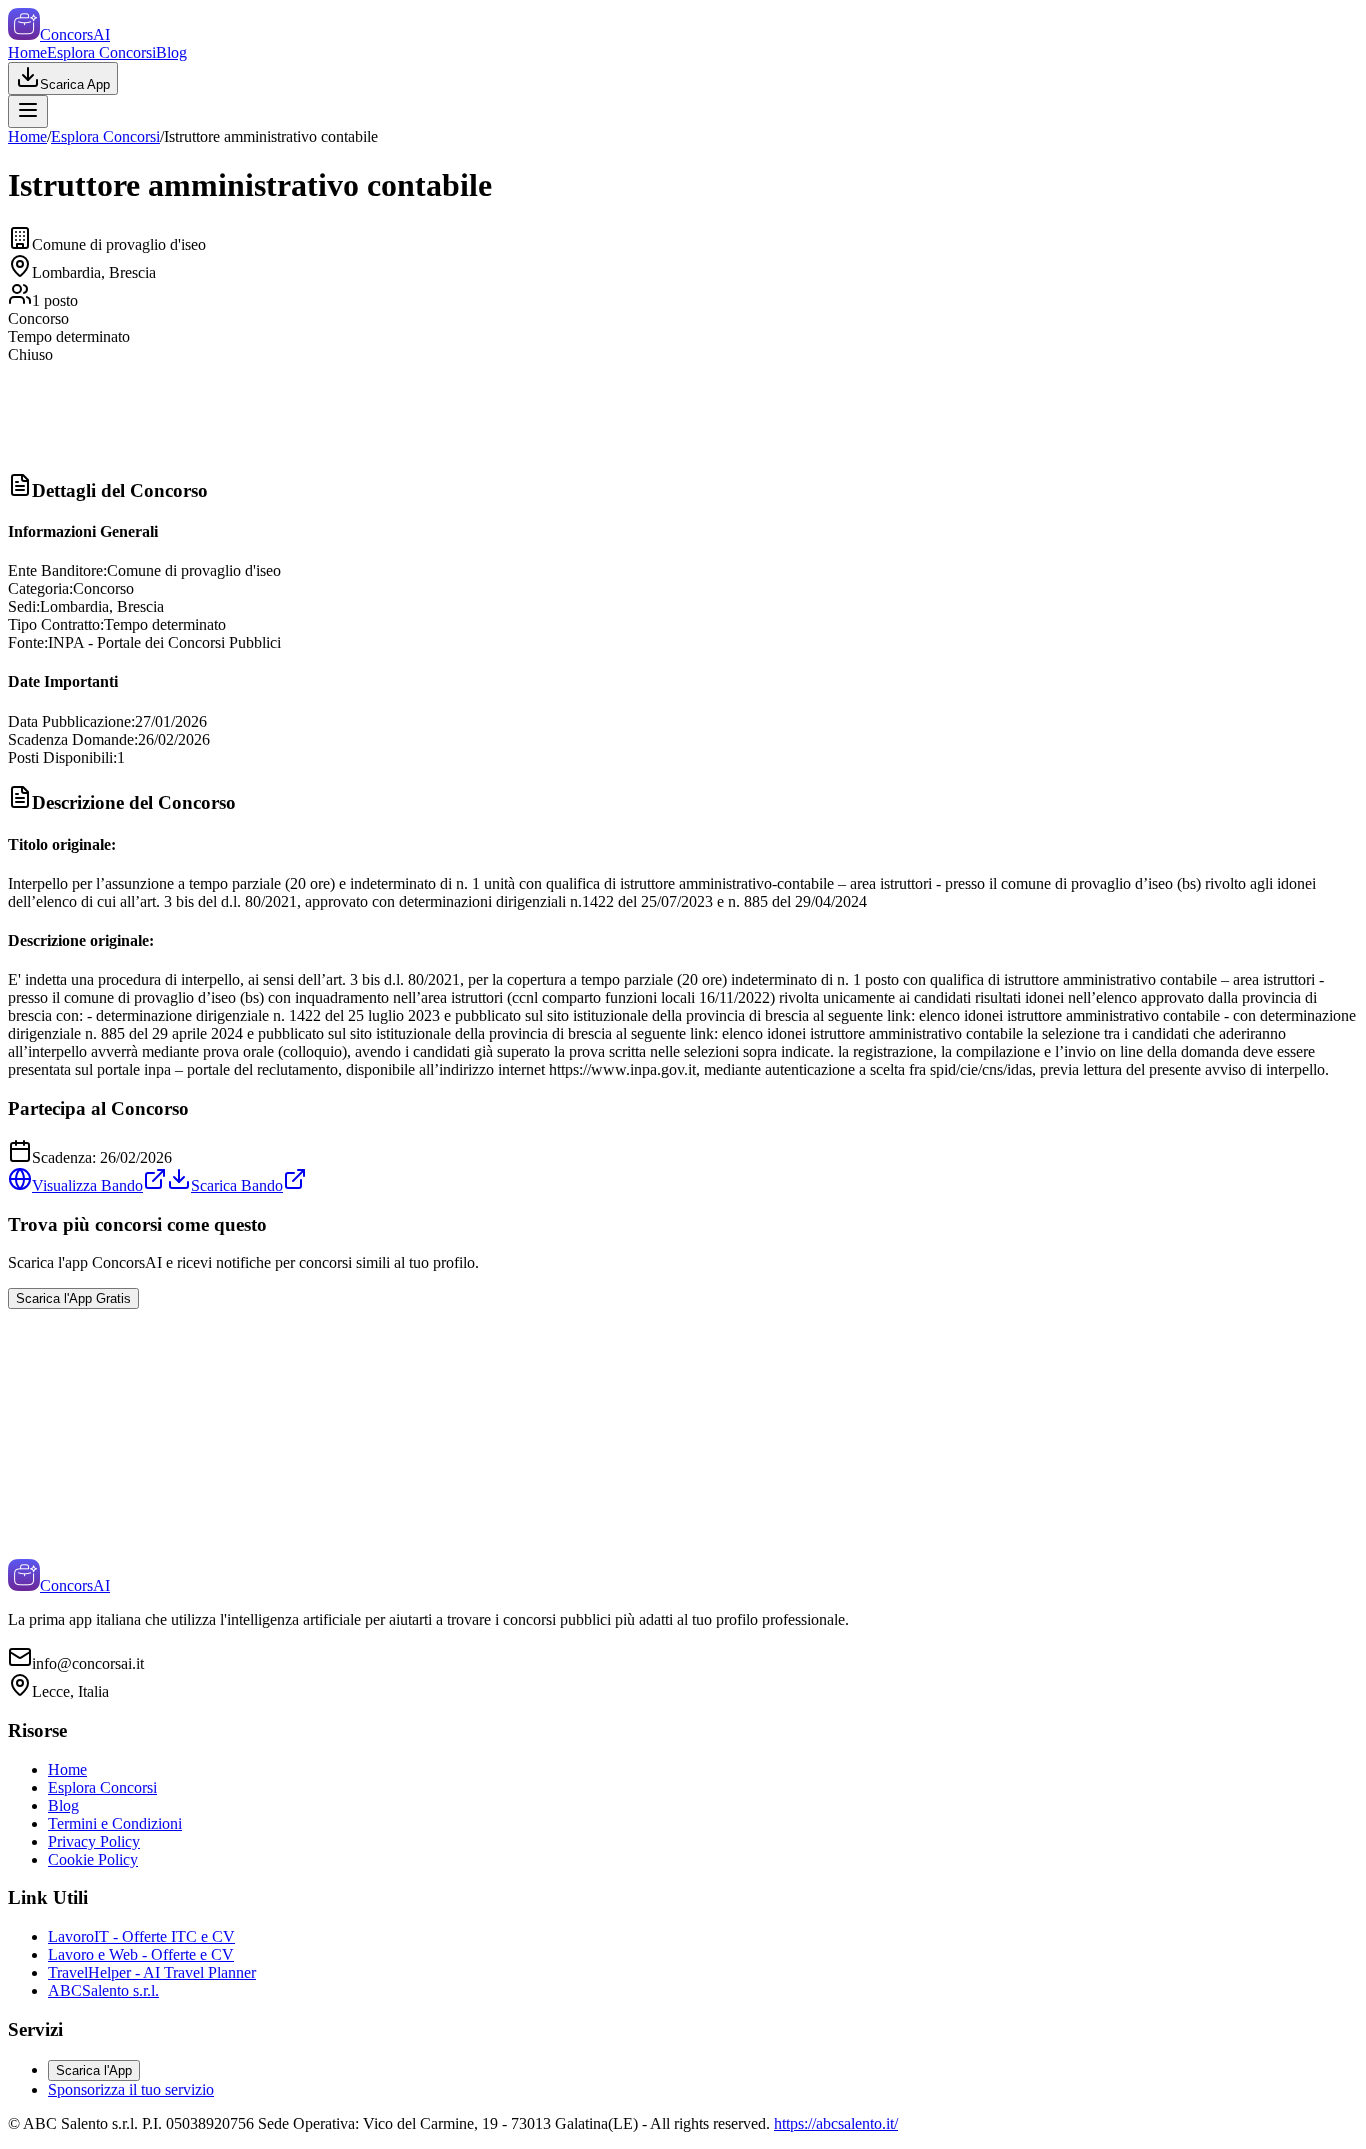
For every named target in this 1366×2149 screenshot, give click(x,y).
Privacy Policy (94, 1841)
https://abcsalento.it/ (836, 2123)
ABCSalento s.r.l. (103, 1990)
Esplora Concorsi (101, 52)
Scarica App (75, 84)
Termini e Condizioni (115, 1823)
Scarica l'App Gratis (73, 1298)
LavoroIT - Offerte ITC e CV (141, 1936)
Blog (171, 52)
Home (27, 52)
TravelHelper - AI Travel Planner (152, 1972)
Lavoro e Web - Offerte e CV (141, 1954)
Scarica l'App (94, 2070)
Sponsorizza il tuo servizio (131, 2089)
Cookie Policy (93, 1859)
